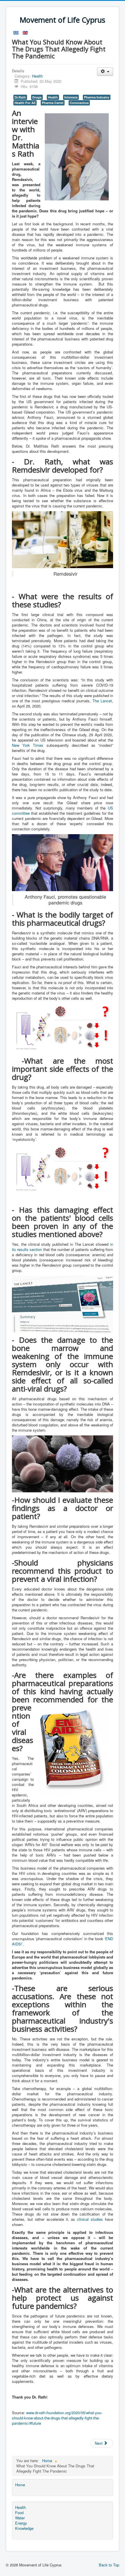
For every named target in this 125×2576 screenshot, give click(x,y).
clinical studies (90, 2219)
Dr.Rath (20, 97)
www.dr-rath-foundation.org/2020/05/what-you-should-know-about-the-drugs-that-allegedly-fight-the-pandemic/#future (57, 2418)
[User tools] (105, 72)
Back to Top (109, 2565)
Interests (71, 97)
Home (20, 2485)
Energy (21, 2523)
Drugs (37, 97)
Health (37, 76)
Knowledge (24, 2528)
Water (20, 2518)
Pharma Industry (97, 97)
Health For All (25, 103)
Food (19, 2513)
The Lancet (102, 701)
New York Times (28, 745)
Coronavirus (79, 103)
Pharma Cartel (53, 103)
